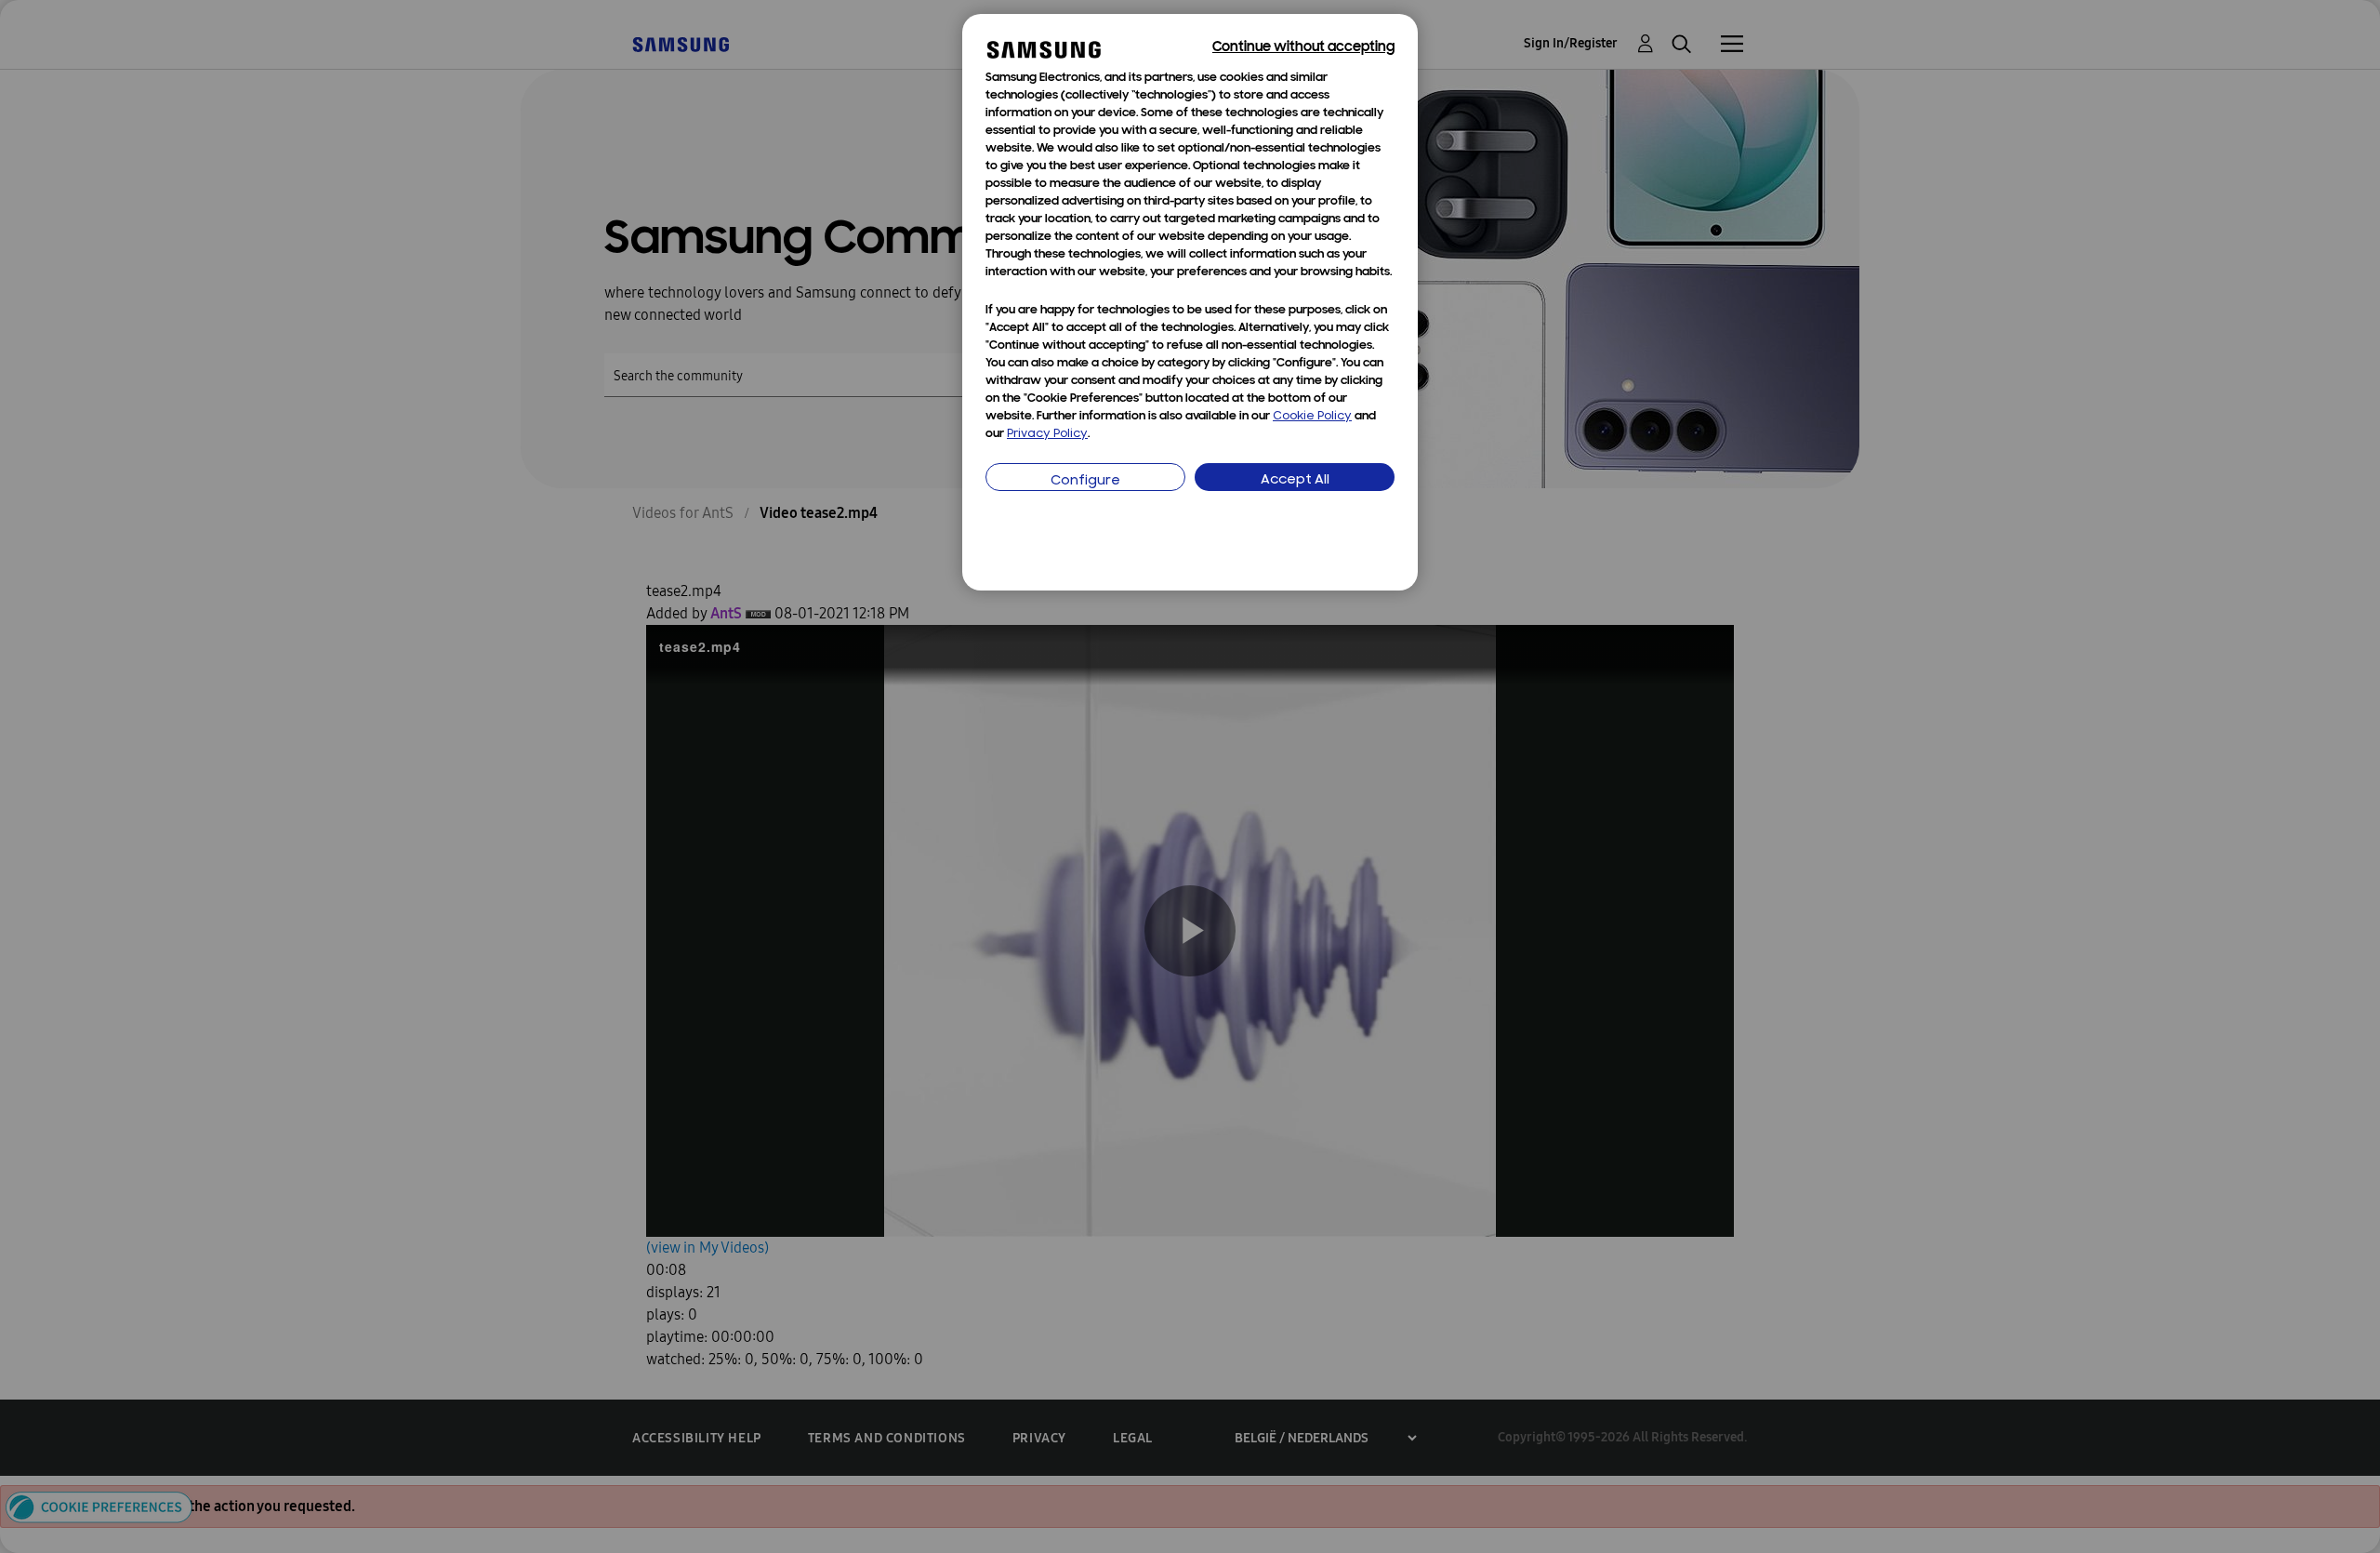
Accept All (1295, 480)
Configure (1085, 481)
